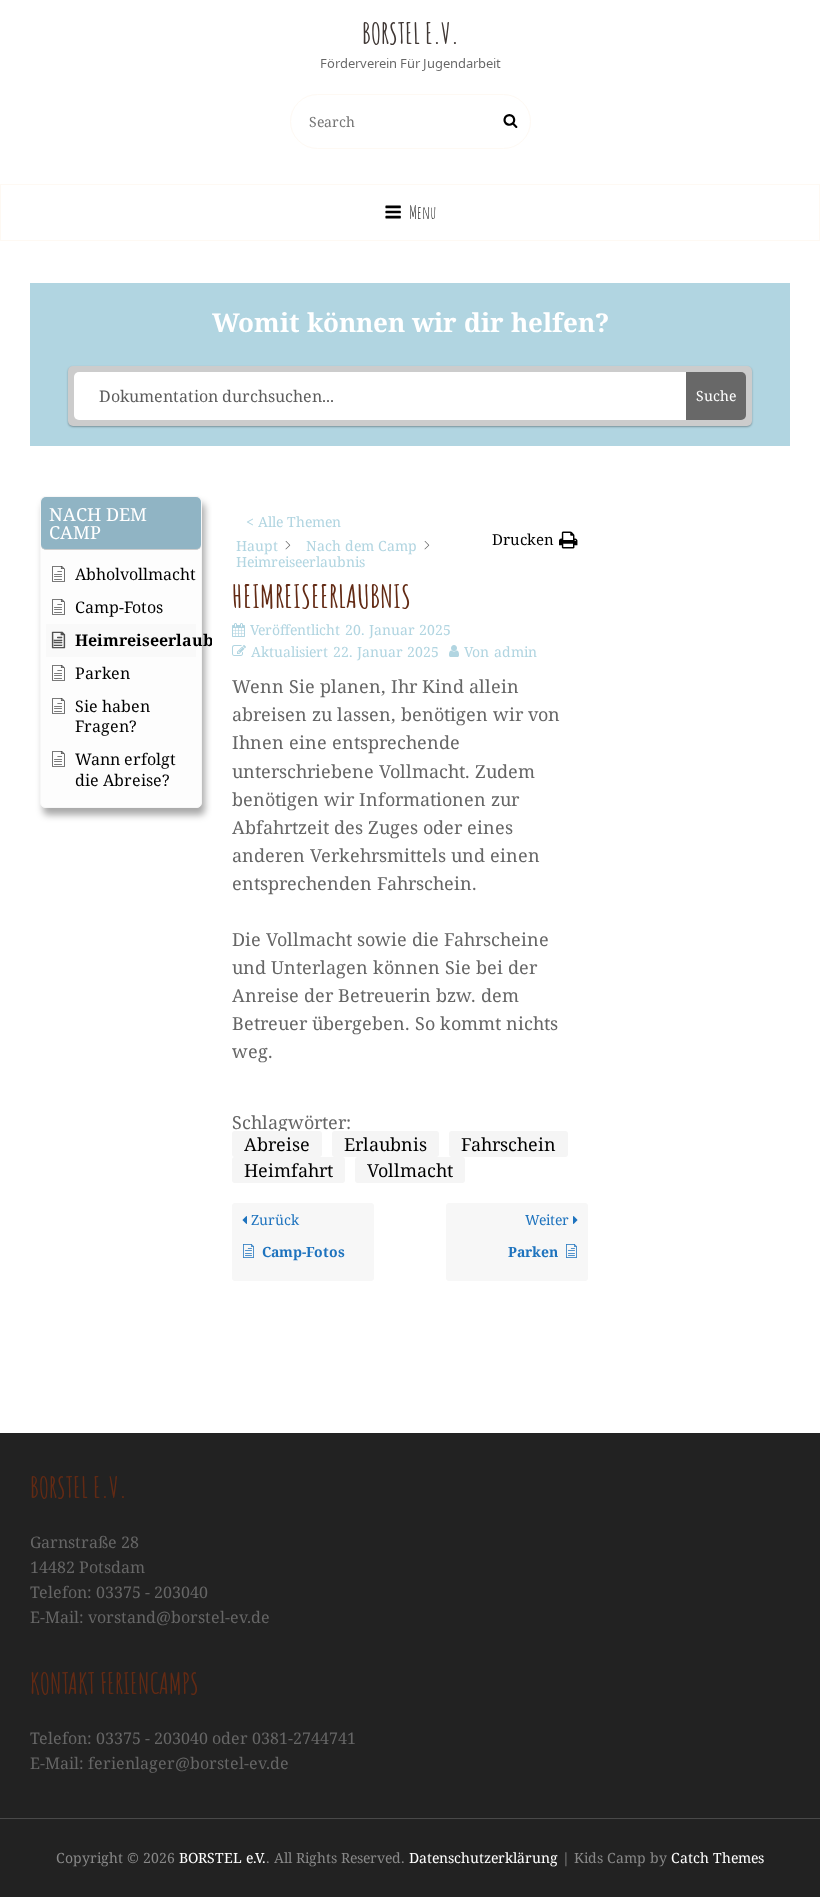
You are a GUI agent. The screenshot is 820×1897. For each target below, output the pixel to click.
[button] (121, 523)
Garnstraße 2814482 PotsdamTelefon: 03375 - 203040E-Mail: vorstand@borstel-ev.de (150, 1579)
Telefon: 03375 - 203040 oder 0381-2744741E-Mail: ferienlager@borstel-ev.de (193, 1750)
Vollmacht (410, 1170)
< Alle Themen (293, 521)
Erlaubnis (385, 1144)
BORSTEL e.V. (410, 33)
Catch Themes (717, 1857)
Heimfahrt (288, 1170)
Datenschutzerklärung (483, 1857)
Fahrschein (508, 1144)
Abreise (277, 1144)
